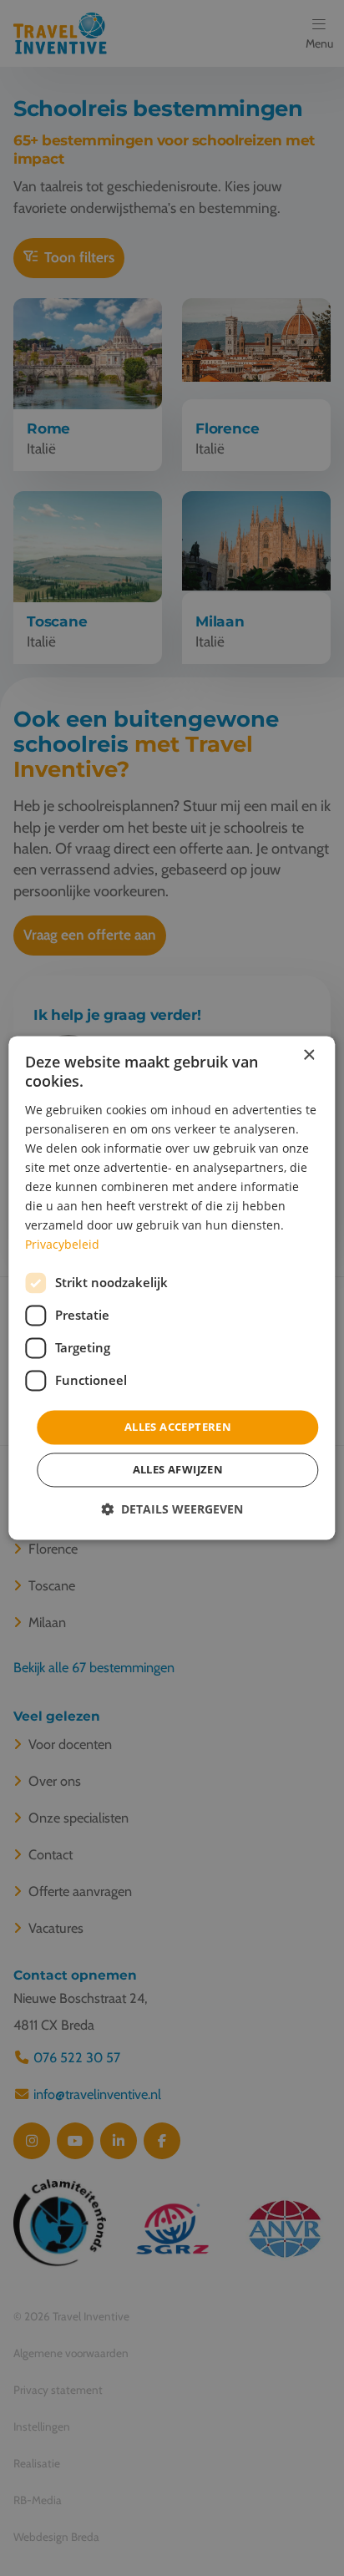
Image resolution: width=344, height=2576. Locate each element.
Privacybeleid (62, 1245)
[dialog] (172, 1288)
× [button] (309, 1055)
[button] (172, 1510)
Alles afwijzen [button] (178, 1470)
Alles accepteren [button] (178, 1427)
